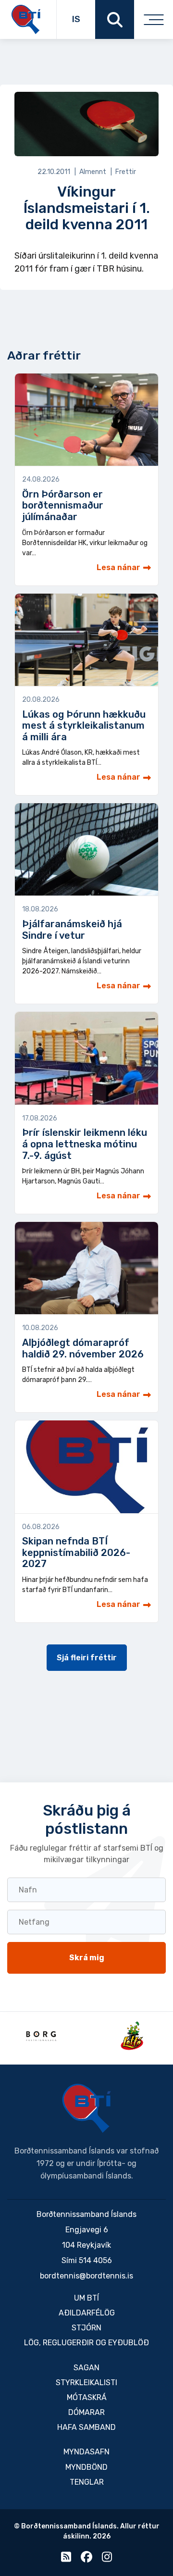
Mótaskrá (87, 2397)
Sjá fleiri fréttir (87, 1658)
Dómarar (86, 2412)
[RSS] (66, 2559)
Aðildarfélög (87, 2313)
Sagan (86, 2368)
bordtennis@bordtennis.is (86, 2276)
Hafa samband (86, 2427)
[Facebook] (86, 2559)
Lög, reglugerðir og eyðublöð (86, 2343)
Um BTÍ (86, 2298)
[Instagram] (107, 2559)
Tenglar (87, 2482)
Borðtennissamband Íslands (86, 2108)
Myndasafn (86, 2452)
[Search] (115, 19)
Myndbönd (86, 2467)
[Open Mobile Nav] (154, 19)
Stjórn (86, 2328)
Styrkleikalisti (86, 2383)
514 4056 (95, 2260)
